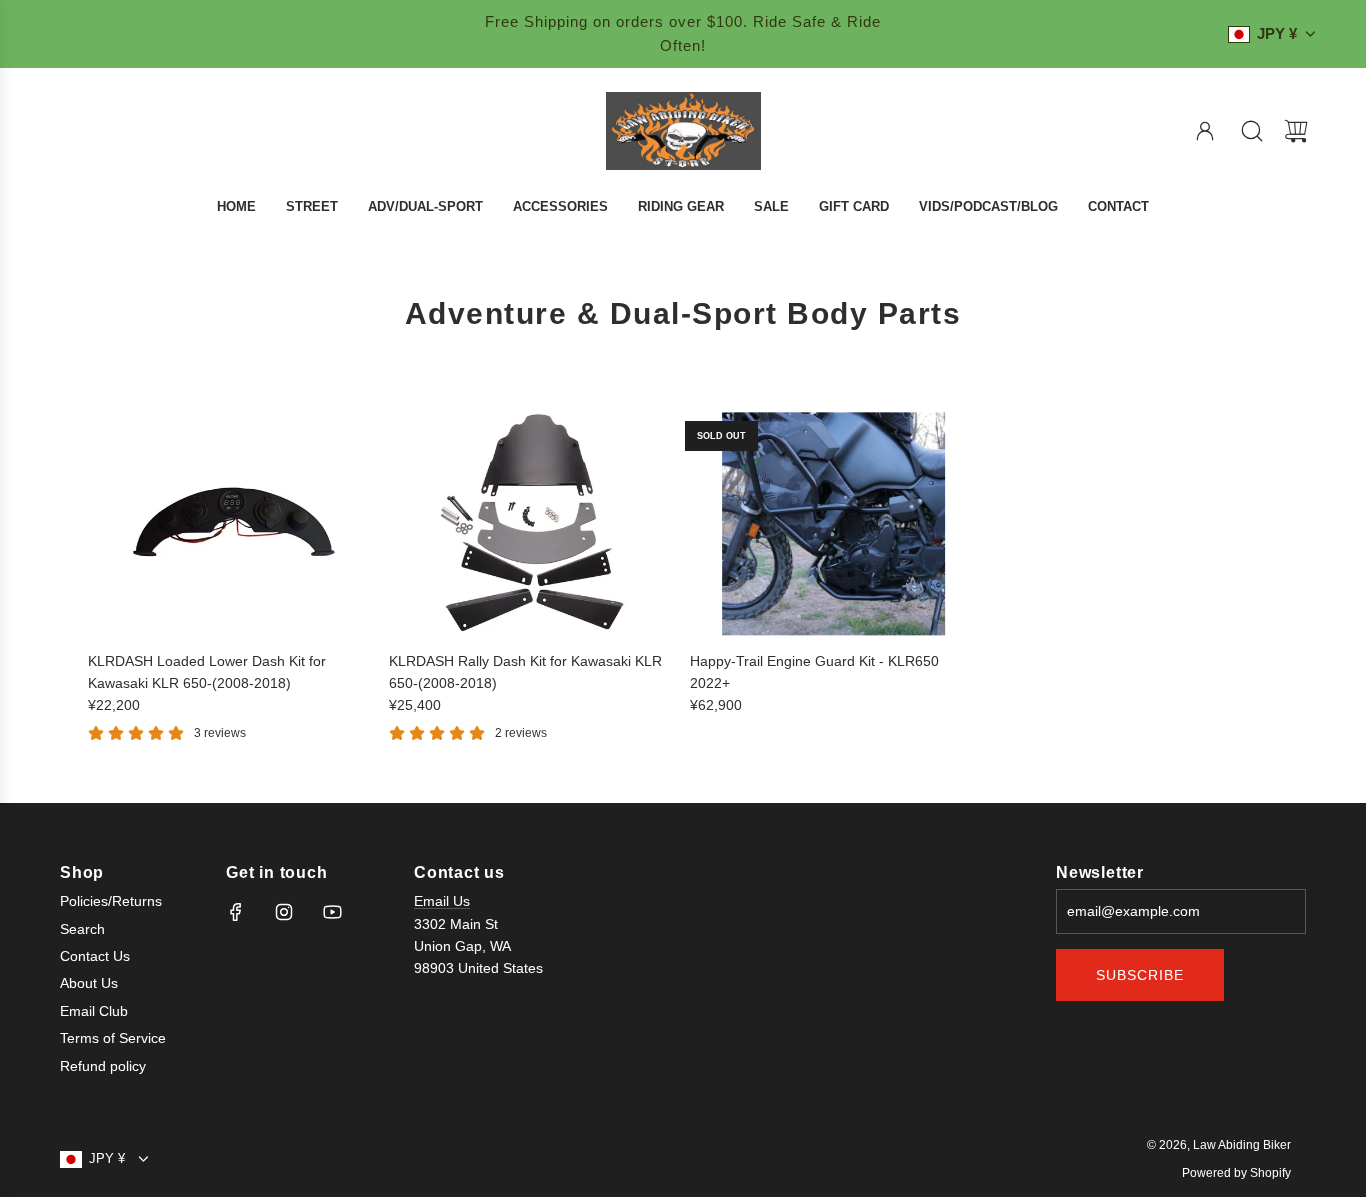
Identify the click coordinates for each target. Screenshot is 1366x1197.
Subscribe (1140, 975)
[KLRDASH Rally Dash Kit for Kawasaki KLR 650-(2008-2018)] (533, 523)
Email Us (442, 901)
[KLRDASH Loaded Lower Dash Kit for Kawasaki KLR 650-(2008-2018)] (232, 523)
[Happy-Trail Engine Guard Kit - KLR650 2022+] (834, 523)
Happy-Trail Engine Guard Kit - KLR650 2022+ (814, 672)
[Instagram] (284, 912)
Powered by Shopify (1236, 1173)
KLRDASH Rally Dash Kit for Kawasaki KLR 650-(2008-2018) (525, 672)
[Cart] (1296, 131)
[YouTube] (332, 912)
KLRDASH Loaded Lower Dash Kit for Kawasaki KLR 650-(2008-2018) (207, 672)
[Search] (1252, 131)
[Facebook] (236, 912)
